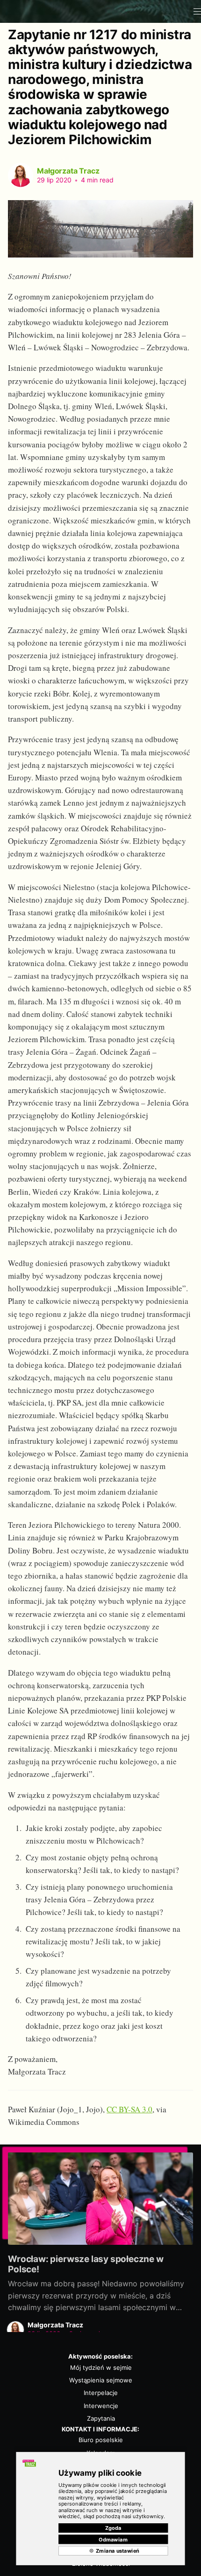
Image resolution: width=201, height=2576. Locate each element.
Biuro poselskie (101, 2440)
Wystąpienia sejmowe (101, 2380)
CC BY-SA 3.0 (129, 2109)
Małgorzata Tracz (68, 171)
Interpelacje (101, 2393)
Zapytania (101, 2418)
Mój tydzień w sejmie (101, 2367)
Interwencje (101, 2406)
